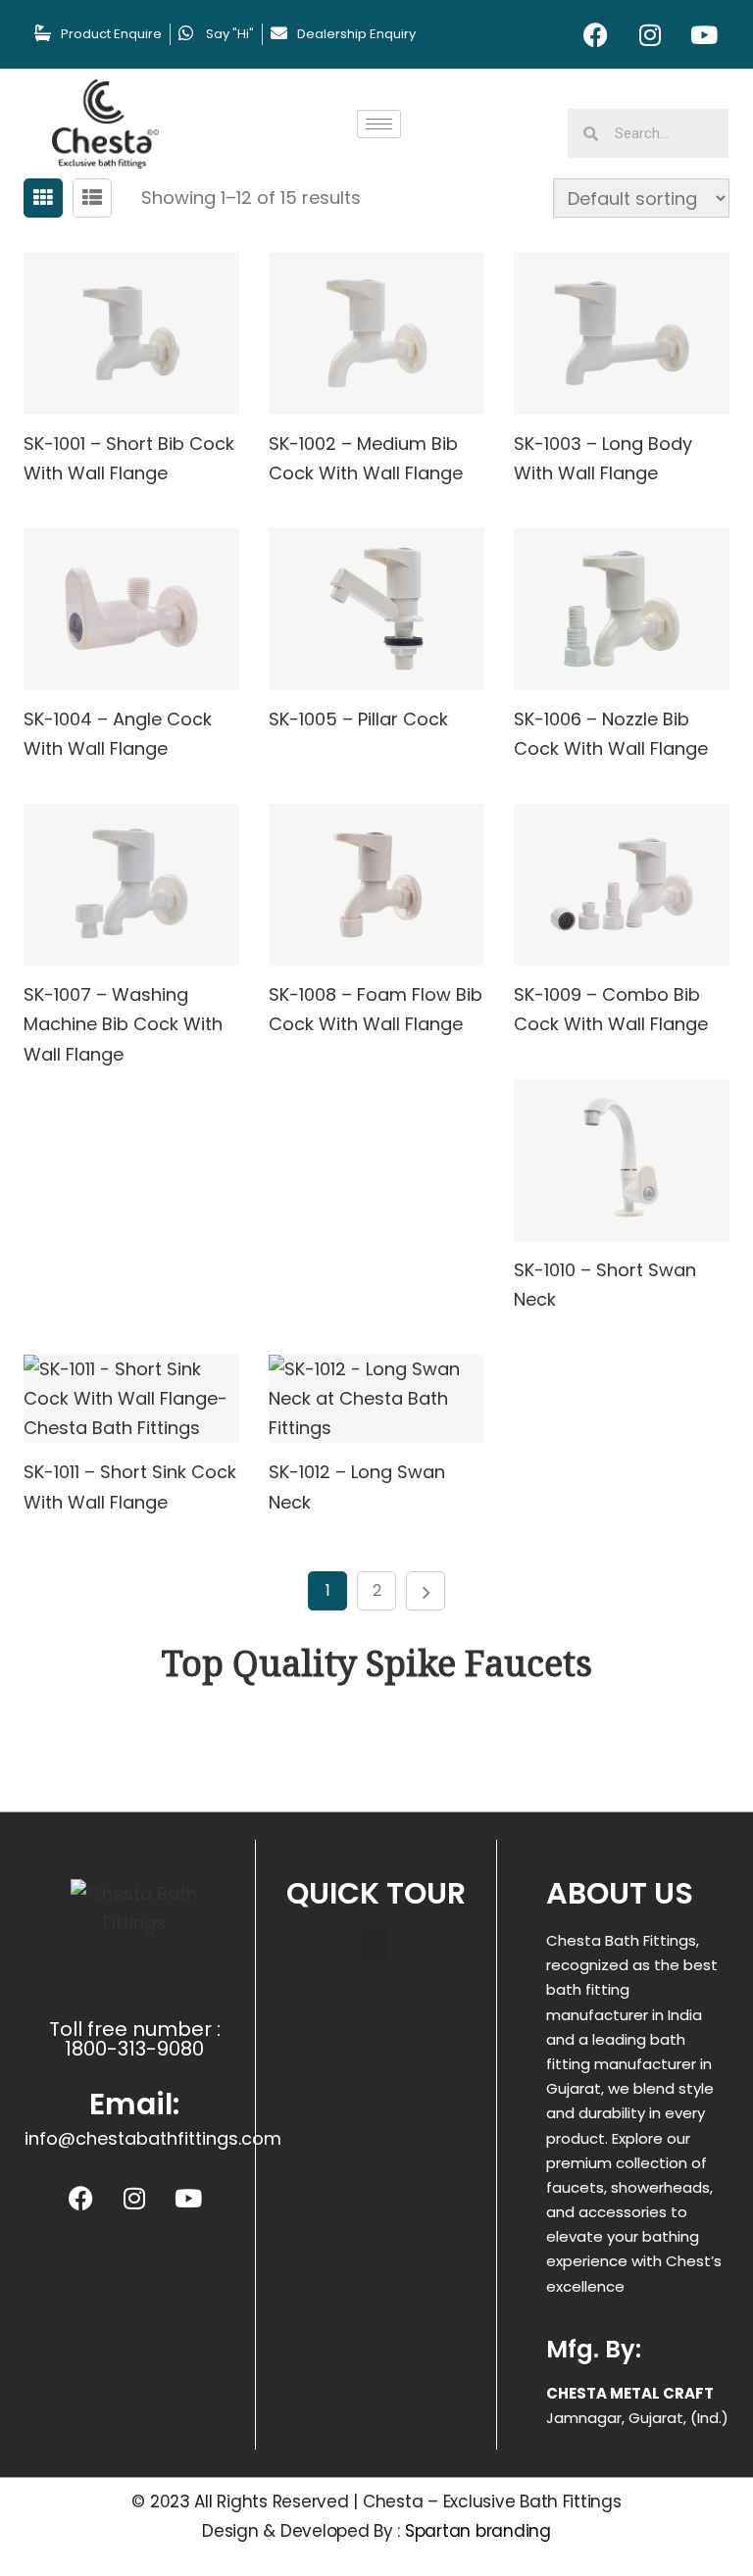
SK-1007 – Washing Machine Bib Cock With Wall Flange (123, 1024)
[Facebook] (596, 34)
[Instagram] (650, 34)
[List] (92, 198)
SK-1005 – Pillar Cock (358, 719)
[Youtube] (704, 34)
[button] (376, 1944)
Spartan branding (478, 2531)
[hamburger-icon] (379, 124)
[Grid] (43, 198)
